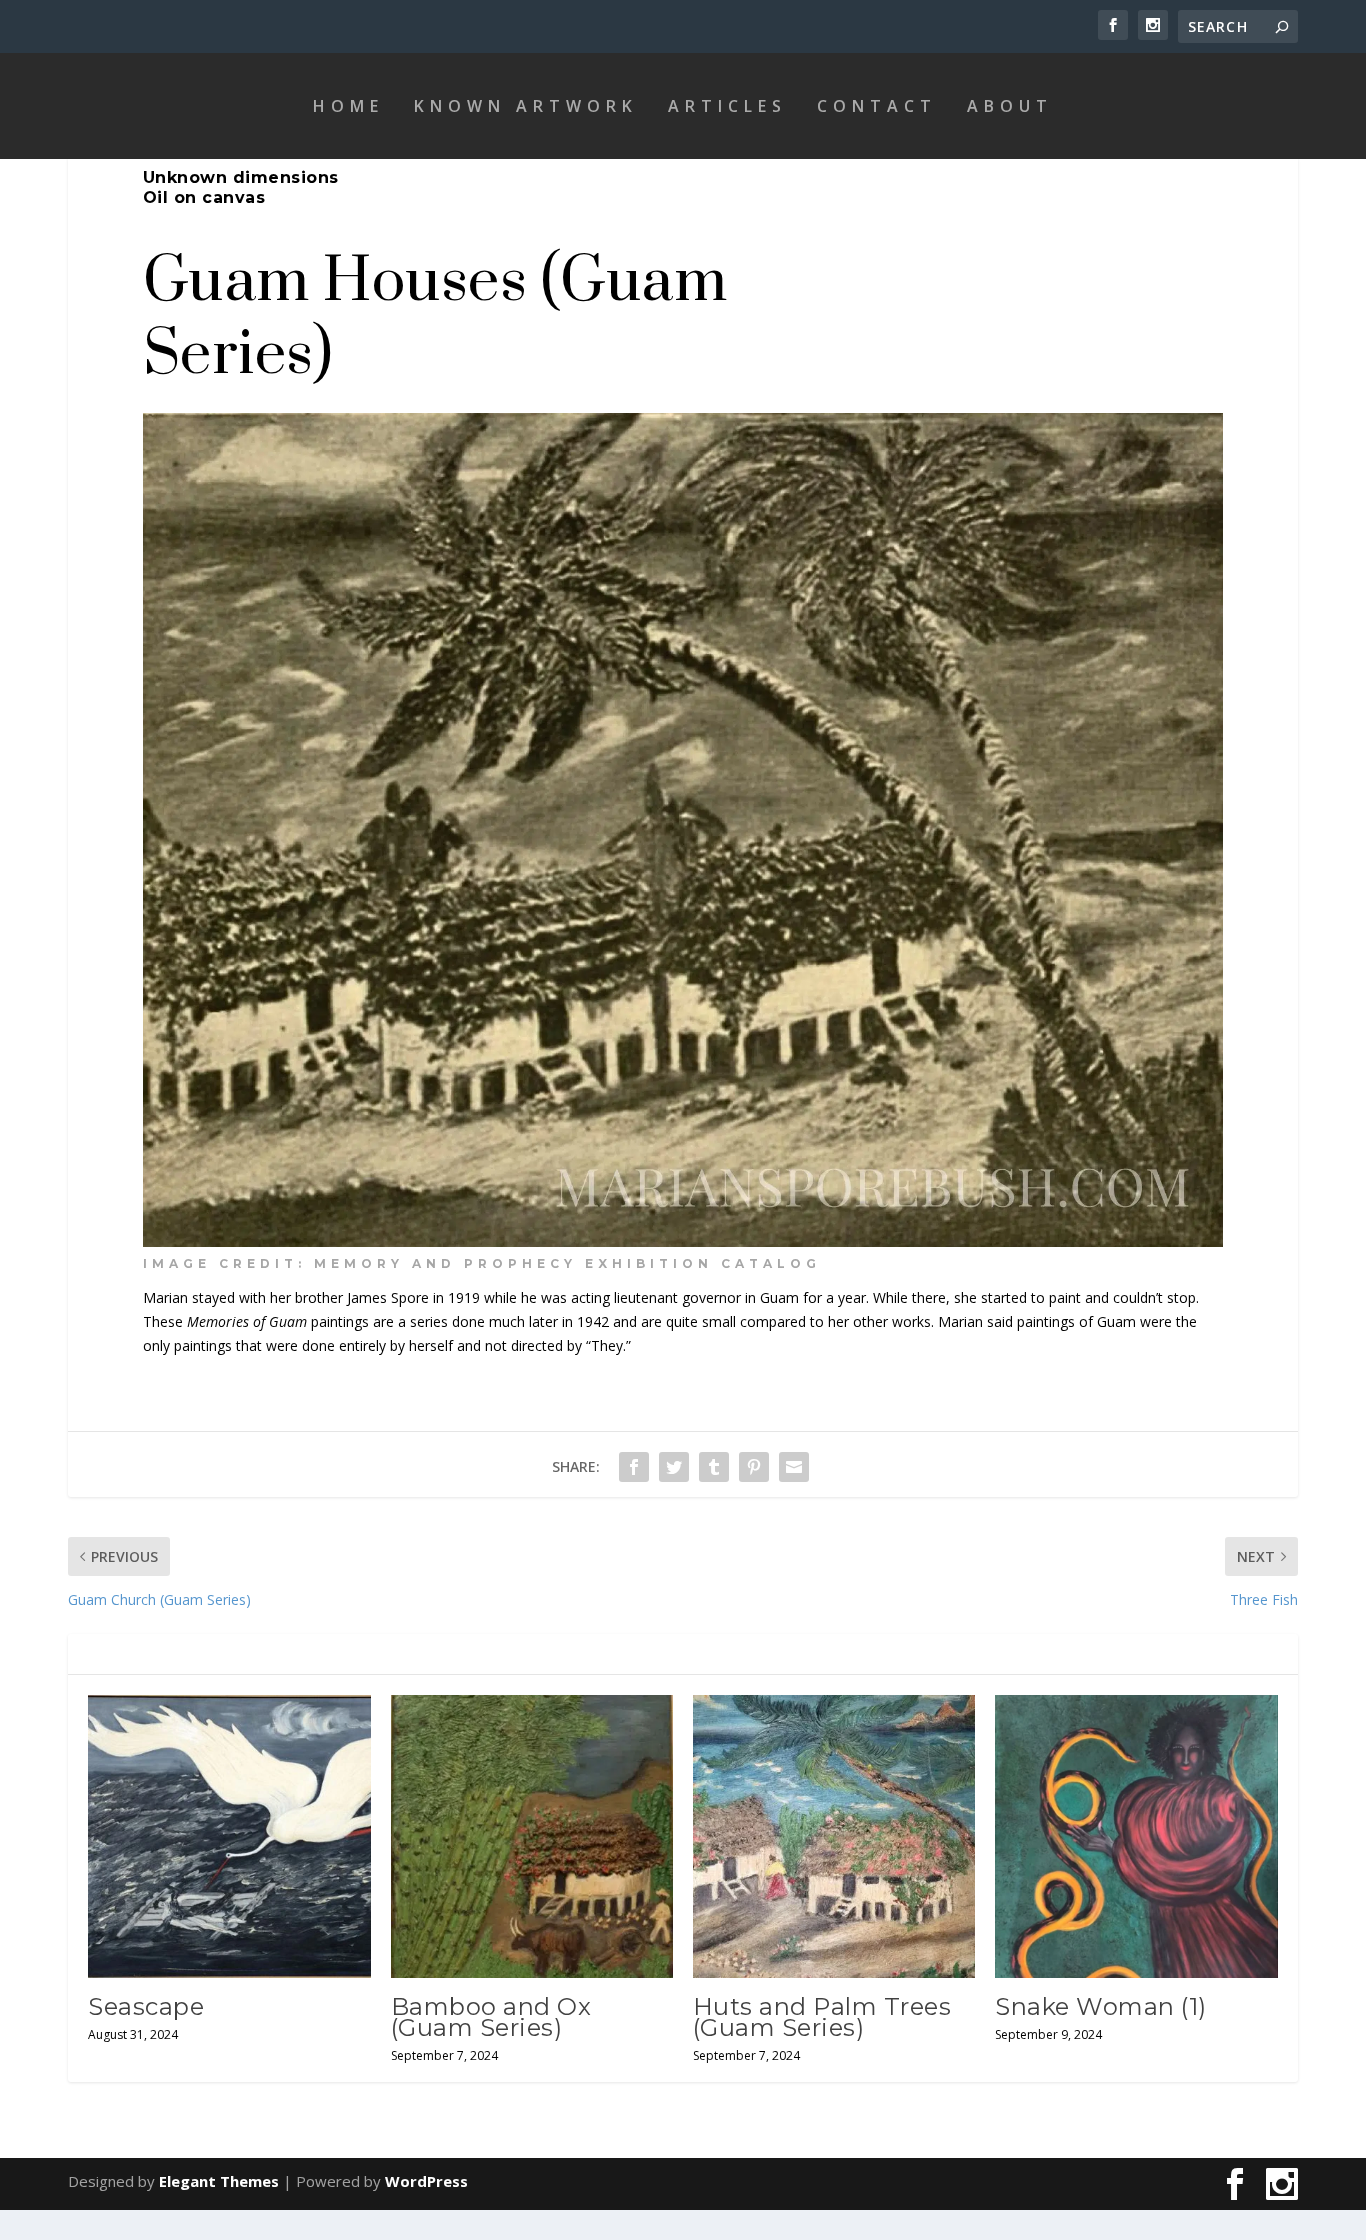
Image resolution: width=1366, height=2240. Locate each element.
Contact (877, 106)
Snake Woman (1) (1101, 2006)
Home (348, 106)
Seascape (146, 2006)
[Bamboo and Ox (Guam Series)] (532, 1836)
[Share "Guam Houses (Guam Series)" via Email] (794, 1467)
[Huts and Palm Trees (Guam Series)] (834, 1836)
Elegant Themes (219, 2181)
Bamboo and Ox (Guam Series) (491, 2017)
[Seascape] (229, 1836)
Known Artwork (526, 106)
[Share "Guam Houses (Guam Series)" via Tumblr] (714, 1467)
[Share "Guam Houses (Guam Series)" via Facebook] (634, 1467)
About (1010, 106)
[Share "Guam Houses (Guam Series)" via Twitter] (674, 1467)
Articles (727, 106)
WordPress (426, 2181)
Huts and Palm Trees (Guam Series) (822, 2017)
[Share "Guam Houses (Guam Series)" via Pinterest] (754, 1467)
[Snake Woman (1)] (1136, 1836)
